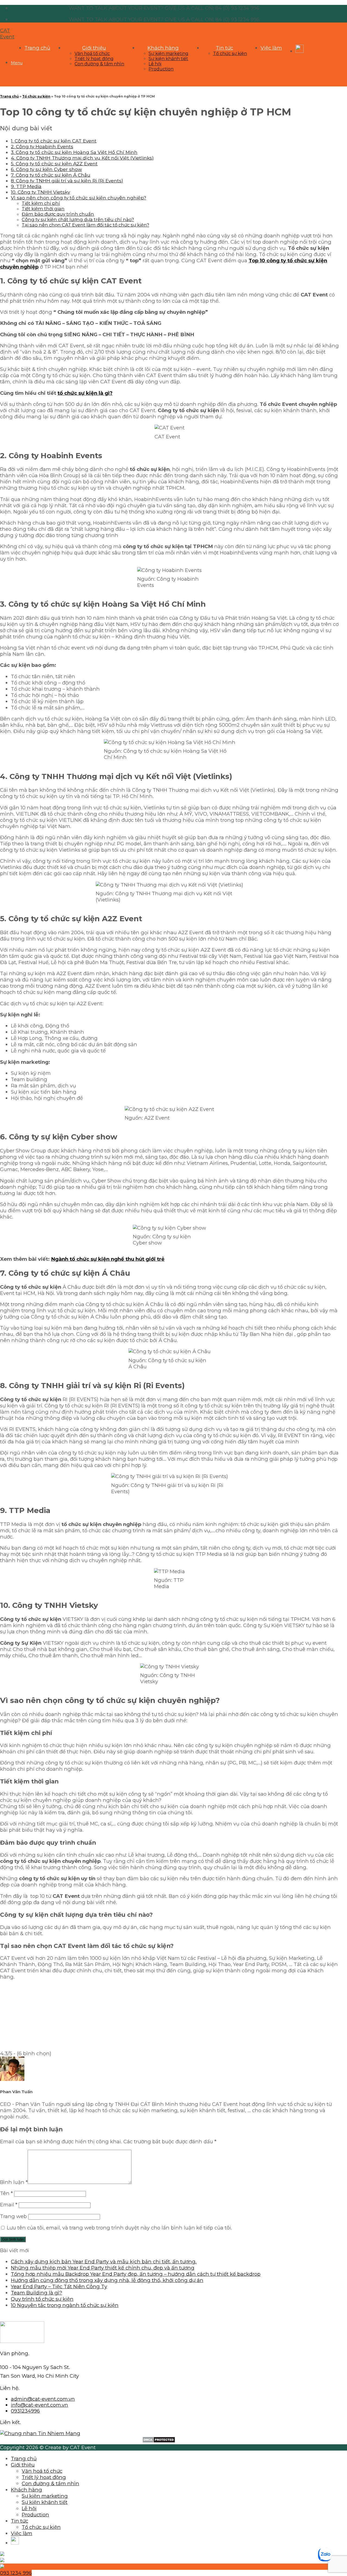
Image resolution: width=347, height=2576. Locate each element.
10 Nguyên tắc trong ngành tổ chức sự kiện (65, 2305)
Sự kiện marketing (168, 54)
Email (9, 2205)
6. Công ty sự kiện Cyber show (46, 169)
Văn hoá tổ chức (92, 54)
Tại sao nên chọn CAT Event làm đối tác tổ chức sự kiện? (85, 225)
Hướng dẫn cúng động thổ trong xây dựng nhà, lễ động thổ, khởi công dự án (107, 2280)
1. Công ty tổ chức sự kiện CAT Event (54, 141)
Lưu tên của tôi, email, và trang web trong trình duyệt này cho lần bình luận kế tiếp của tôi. (119, 2228)
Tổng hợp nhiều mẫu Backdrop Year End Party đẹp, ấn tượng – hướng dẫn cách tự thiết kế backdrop (136, 2274)
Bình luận (14, 2182)
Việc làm (271, 48)
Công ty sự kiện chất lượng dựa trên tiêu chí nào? (78, 219)
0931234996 (25, 2411)
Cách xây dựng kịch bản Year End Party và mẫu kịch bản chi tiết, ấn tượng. (104, 2262)
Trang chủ (37, 48)
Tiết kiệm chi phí (41, 203)
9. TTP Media (26, 186)
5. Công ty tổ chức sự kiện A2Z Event (54, 164)
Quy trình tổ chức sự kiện (42, 2299)
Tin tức (224, 48)
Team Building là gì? (36, 2293)
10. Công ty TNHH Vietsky (40, 192)
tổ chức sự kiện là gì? (85, 393)
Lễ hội (155, 64)
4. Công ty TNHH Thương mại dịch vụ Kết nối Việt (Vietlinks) (82, 158)
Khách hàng (163, 48)
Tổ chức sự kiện (230, 54)
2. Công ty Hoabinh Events (42, 146)
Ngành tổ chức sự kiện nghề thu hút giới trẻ (108, 1259)
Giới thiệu (94, 48)
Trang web (13, 2216)
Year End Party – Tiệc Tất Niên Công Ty (59, 2286)
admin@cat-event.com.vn (43, 2399)
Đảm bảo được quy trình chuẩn (58, 214)
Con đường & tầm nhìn (99, 64)
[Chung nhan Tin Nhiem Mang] (40, 2433)
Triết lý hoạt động (94, 59)
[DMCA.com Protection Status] (159, 2441)
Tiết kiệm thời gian (43, 209)
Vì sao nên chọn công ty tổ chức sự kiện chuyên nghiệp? (78, 198)
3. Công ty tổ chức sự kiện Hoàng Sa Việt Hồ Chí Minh (74, 152)
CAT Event (7, 34)
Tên (6, 2193)
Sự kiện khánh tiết (168, 59)
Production (161, 69)
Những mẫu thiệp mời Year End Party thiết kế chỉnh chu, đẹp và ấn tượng (103, 2268)
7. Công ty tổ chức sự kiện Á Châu (51, 175)
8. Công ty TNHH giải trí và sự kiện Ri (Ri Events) (67, 181)
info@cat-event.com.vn (39, 2405)
